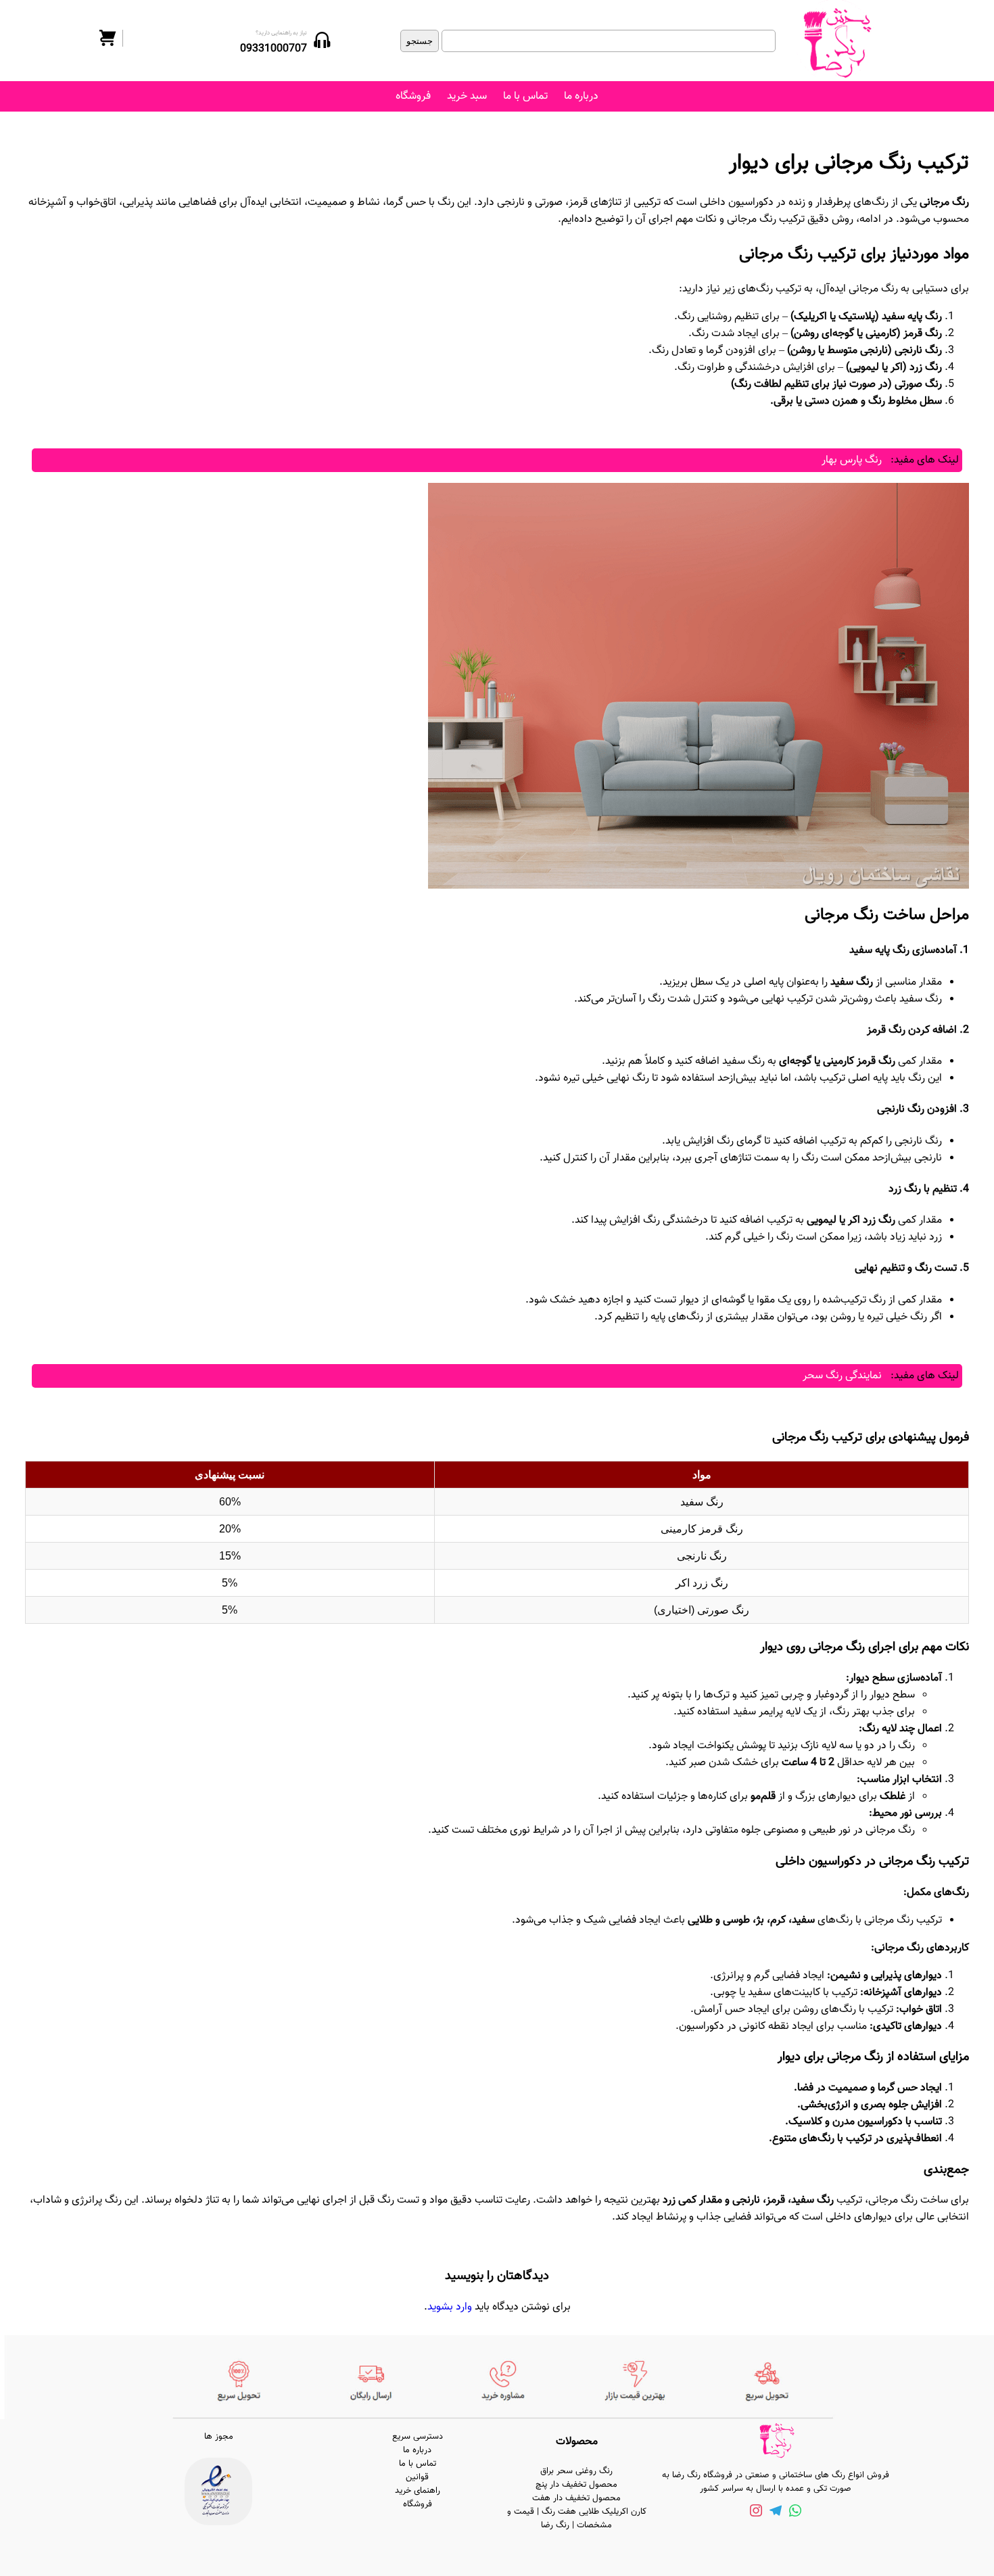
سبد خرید (467, 96)
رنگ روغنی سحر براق (576, 2471)
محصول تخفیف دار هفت (576, 2498)
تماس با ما (525, 96)
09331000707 (274, 49)
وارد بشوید (450, 2307)
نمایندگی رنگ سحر (842, 1376)
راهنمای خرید (418, 2491)
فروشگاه (413, 96)
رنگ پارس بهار (852, 460)
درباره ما (581, 96)
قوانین (417, 2477)
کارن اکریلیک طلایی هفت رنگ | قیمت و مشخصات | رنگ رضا (577, 2519)
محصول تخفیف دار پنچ (576, 2485)
